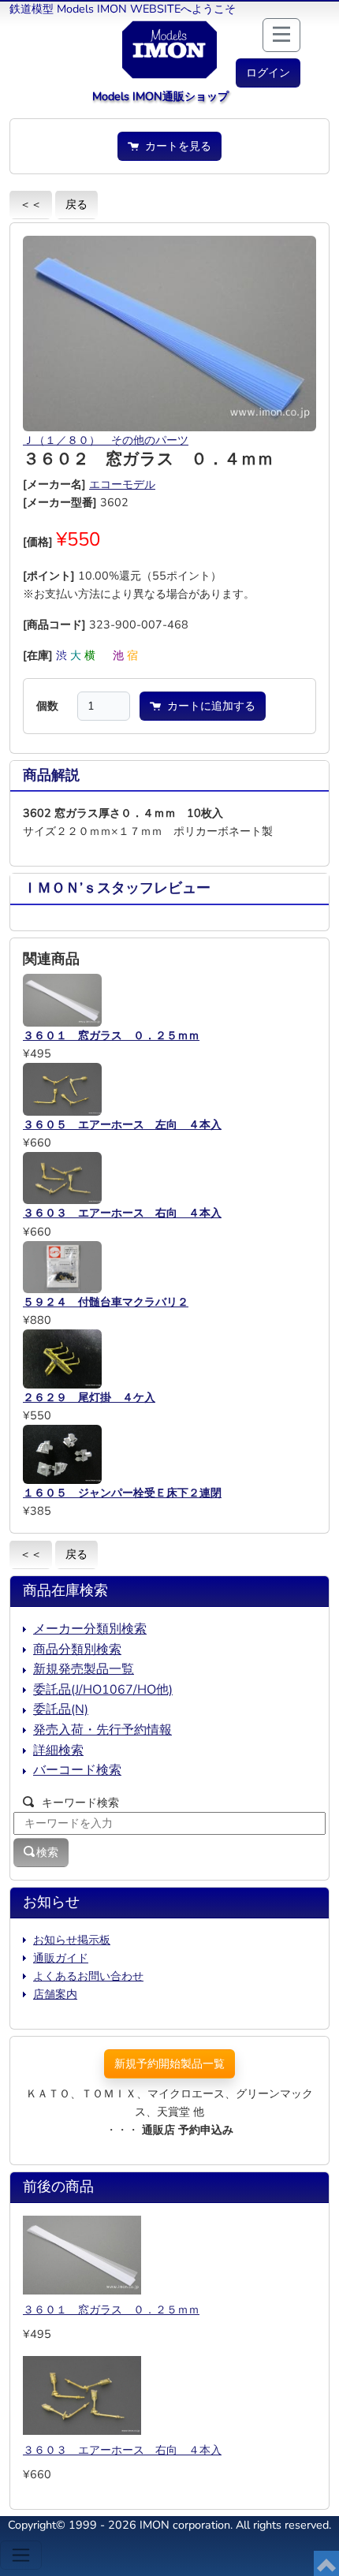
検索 (47, 1852)
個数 (47, 706)
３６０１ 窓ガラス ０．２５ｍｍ (111, 2309)
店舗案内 (55, 1994)
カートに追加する (208, 706)
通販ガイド (61, 1958)
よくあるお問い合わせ (88, 1976)
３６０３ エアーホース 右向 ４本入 (122, 2450)
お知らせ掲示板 (72, 1940)
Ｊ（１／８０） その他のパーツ (106, 440)
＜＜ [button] (31, 204)
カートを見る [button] (175, 146)
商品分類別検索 (77, 1650)
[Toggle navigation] (21, 2555)
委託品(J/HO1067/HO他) (103, 1690)
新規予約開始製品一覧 (169, 2063)
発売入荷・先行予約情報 (102, 1730)
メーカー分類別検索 (90, 1629)
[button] (268, 73)
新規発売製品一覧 (84, 1669)
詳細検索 (58, 1750)
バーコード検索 (77, 1770)
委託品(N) (61, 1709)
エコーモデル (122, 484)
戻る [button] (76, 204)
